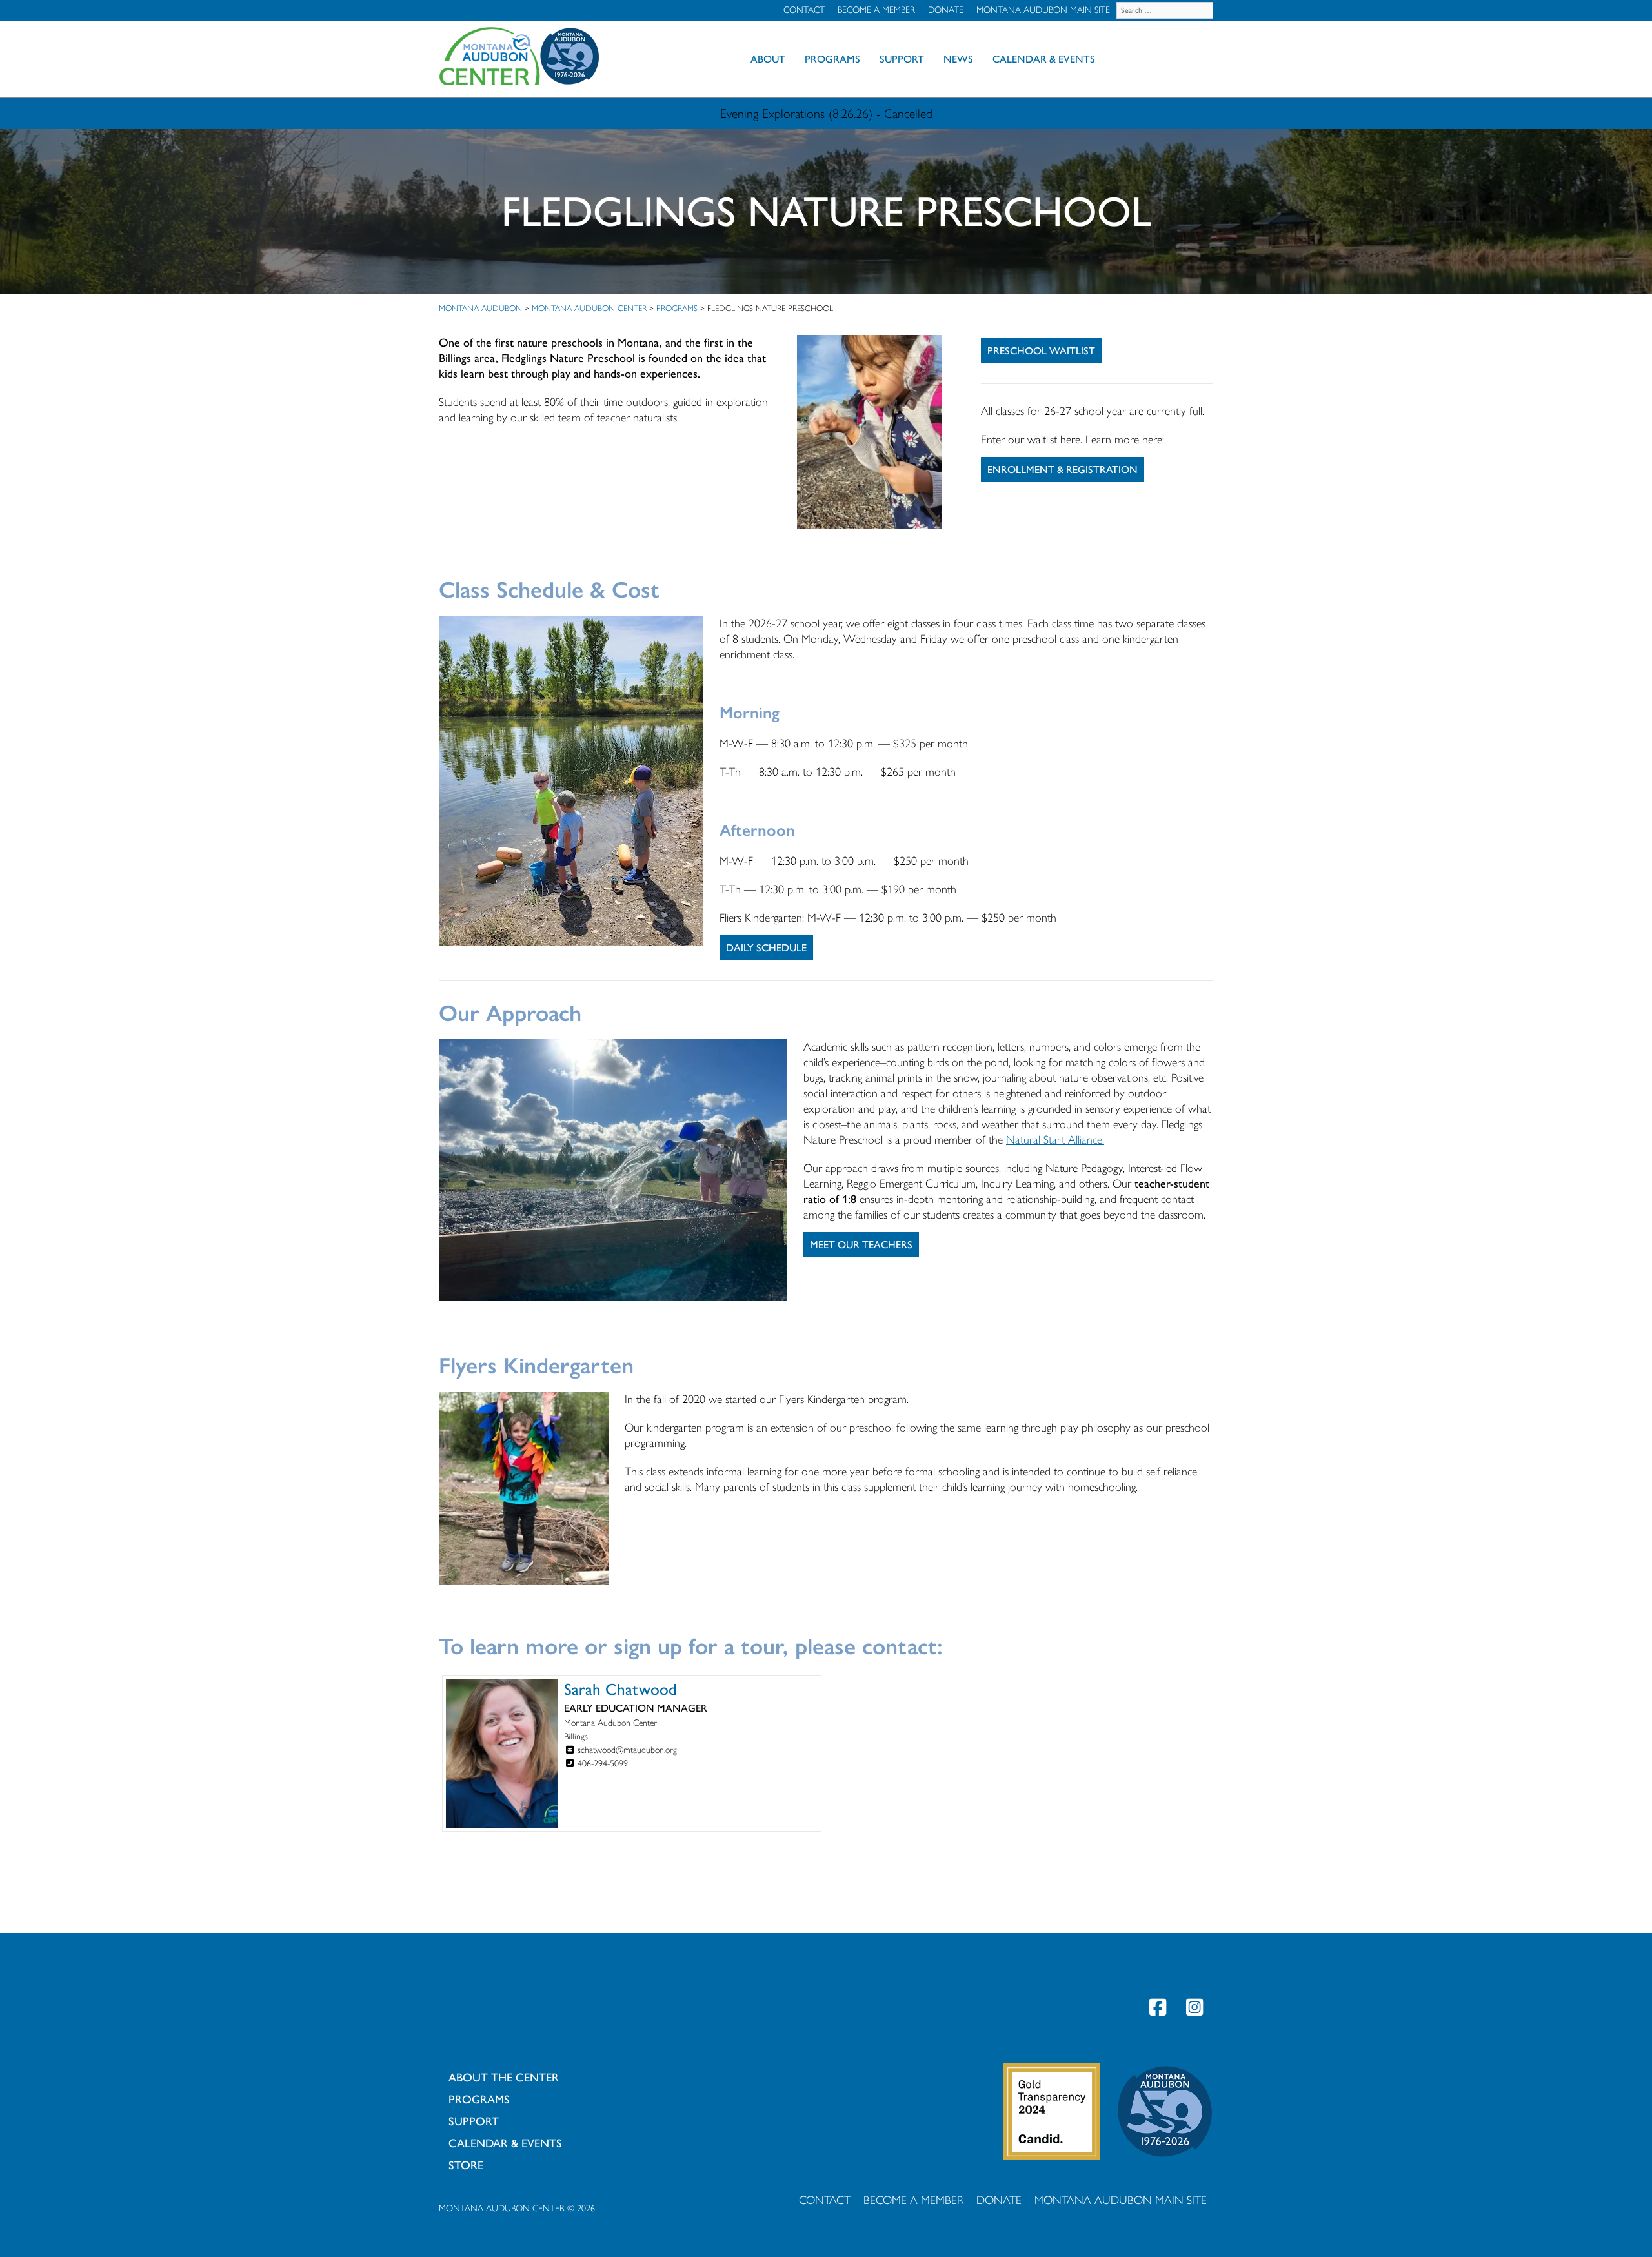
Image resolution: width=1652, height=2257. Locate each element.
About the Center (504, 2078)
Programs (832, 59)
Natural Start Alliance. (1055, 1140)
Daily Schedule (766, 948)
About (768, 59)
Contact (804, 10)
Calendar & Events (1044, 59)
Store (466, 2165)
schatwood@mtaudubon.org (627, 1750)
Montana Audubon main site (1043, 10)
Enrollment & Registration (1063, 470)
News (958, 59)
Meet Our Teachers (861, 1245)
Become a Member (876, 10)
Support (902, 59)
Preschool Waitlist (1041, 351)
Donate (946, 10)
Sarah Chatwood (620, 1689)
